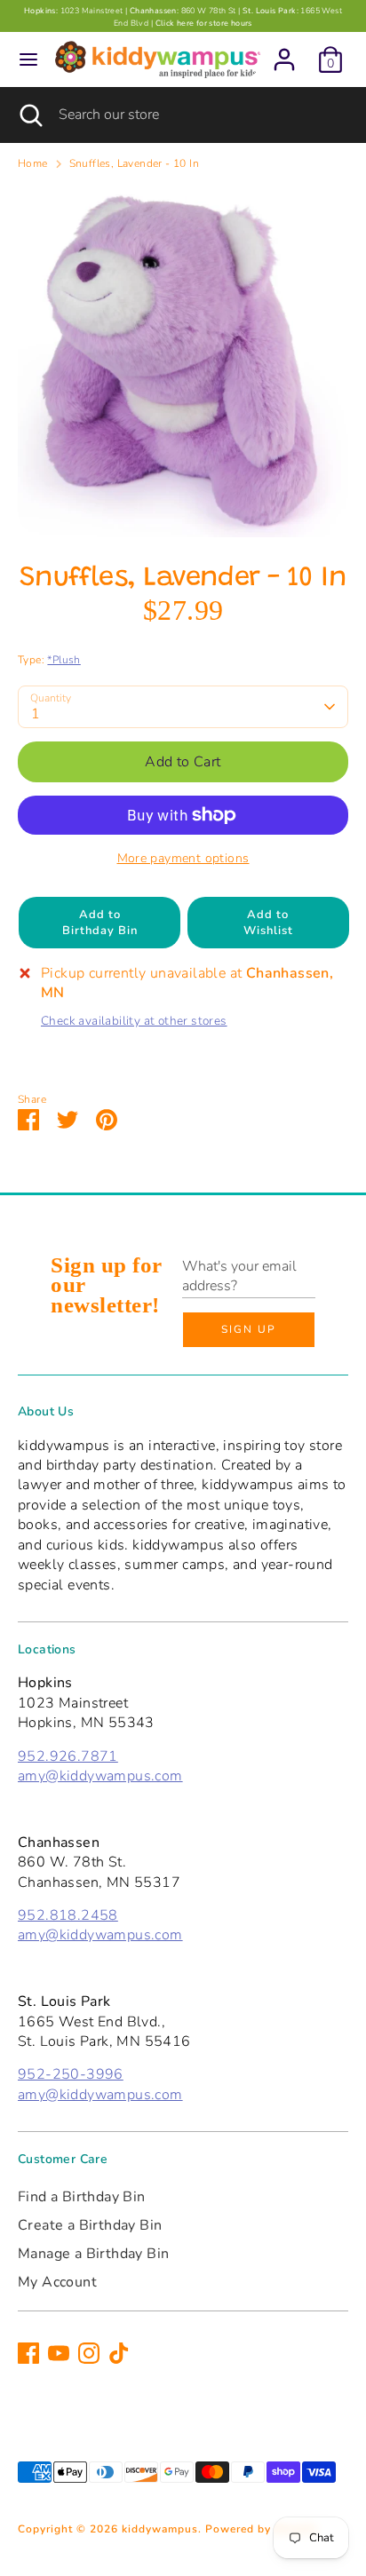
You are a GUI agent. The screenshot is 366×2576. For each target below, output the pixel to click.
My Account (57, 2282)
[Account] (284, 52)
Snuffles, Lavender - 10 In (134, 163)
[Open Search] (29, 115)
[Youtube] (59, 2353)
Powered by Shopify (261, 2529)
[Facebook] (28, 2353)
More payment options (183, 858)
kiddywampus (160, 2529)
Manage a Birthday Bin (93, 2254)
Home (33, 163)
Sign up (249, 1329)
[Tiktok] (119, 2353)
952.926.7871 (68, 1756)
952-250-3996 (71, 2074)
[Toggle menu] (28, 59)
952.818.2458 (68, 1915)
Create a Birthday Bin (90, 2225)
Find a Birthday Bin (82, 2197)
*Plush (64, 660)
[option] (183, 362)
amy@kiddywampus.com (100, 1776)
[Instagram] (89, 2353)
